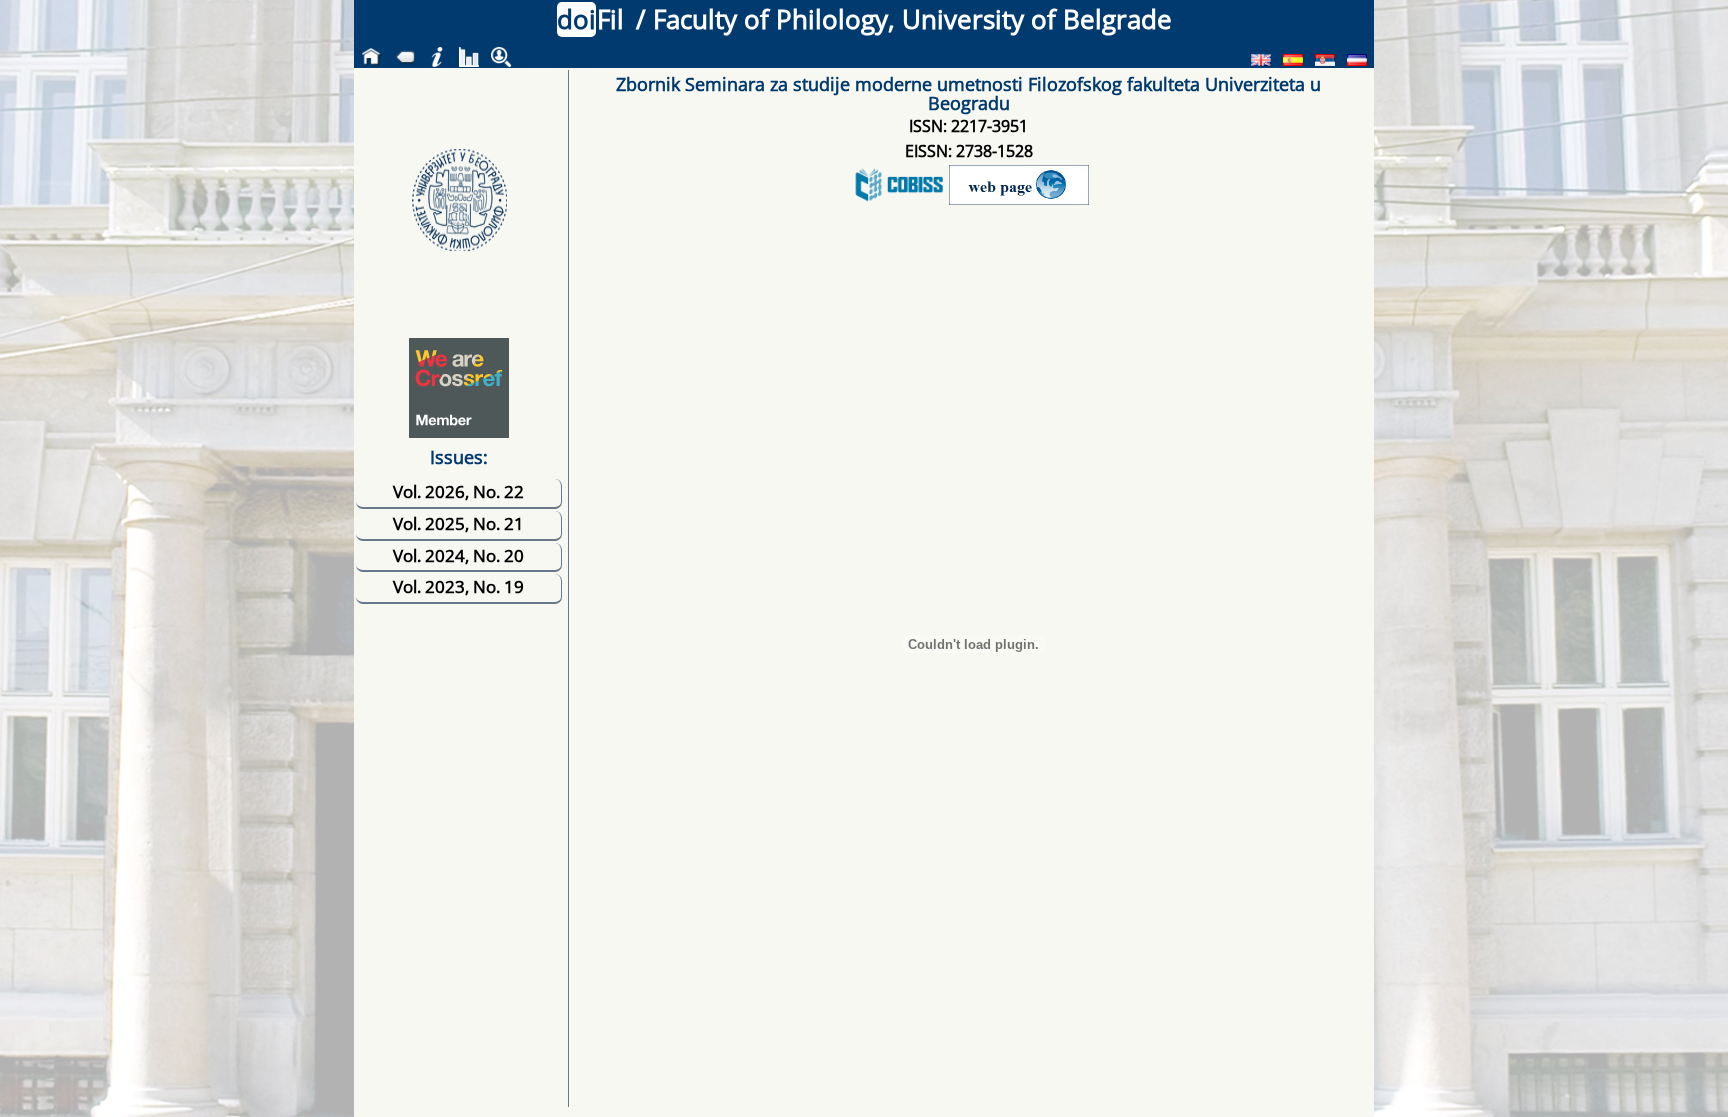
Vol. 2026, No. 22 (458, 491)
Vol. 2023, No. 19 (458, 586)
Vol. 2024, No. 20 (458, 555)
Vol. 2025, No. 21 (458, 523)
